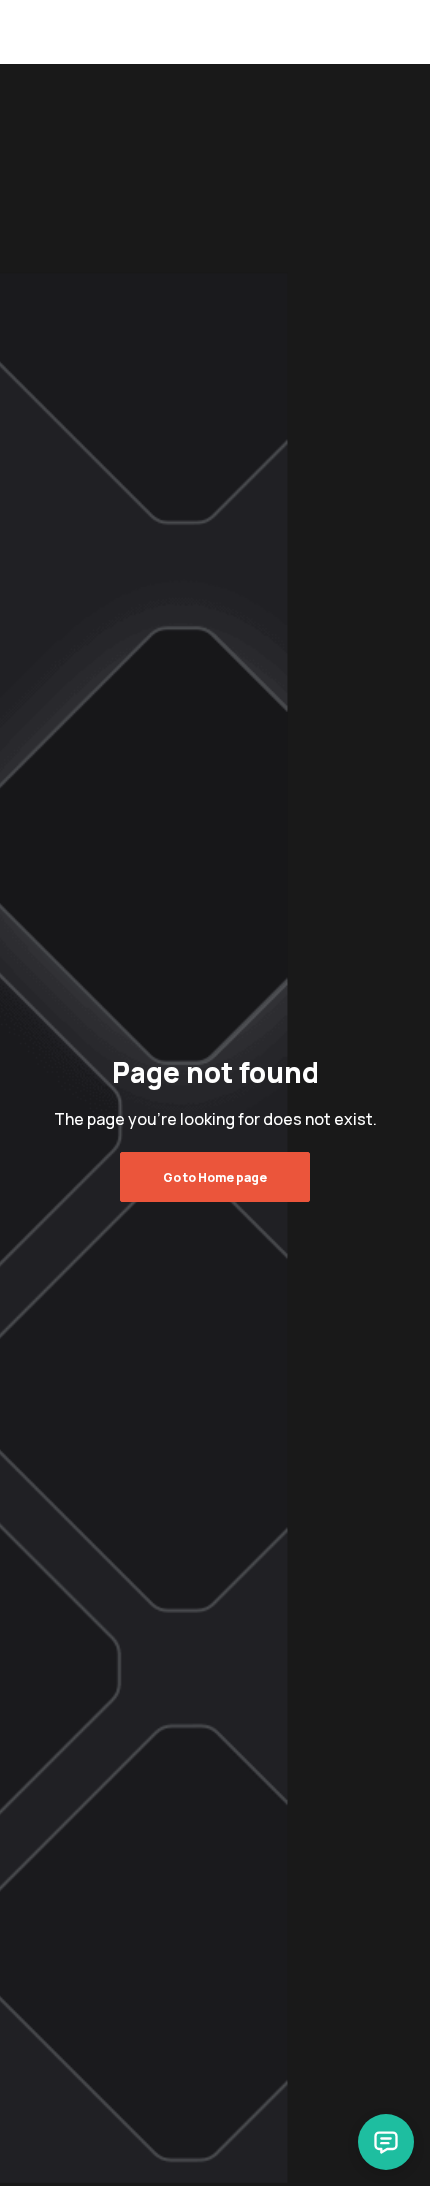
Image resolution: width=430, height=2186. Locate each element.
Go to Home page (215, 1177)
